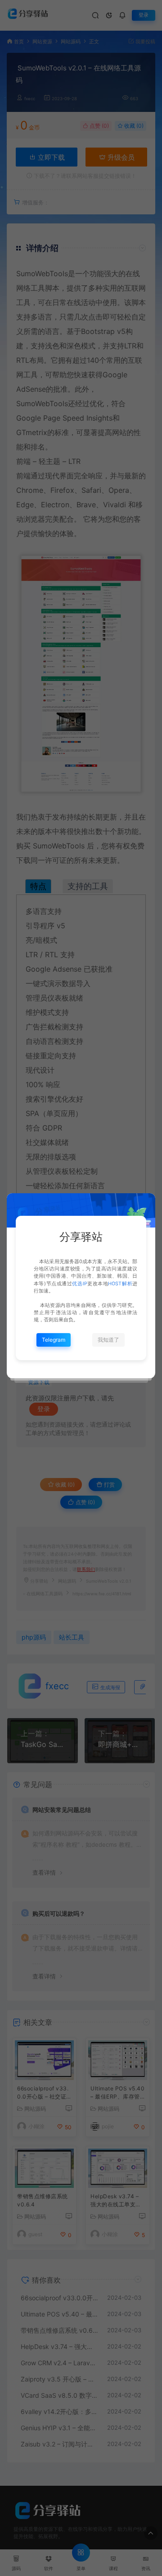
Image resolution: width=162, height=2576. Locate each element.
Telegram (54, 1340)
